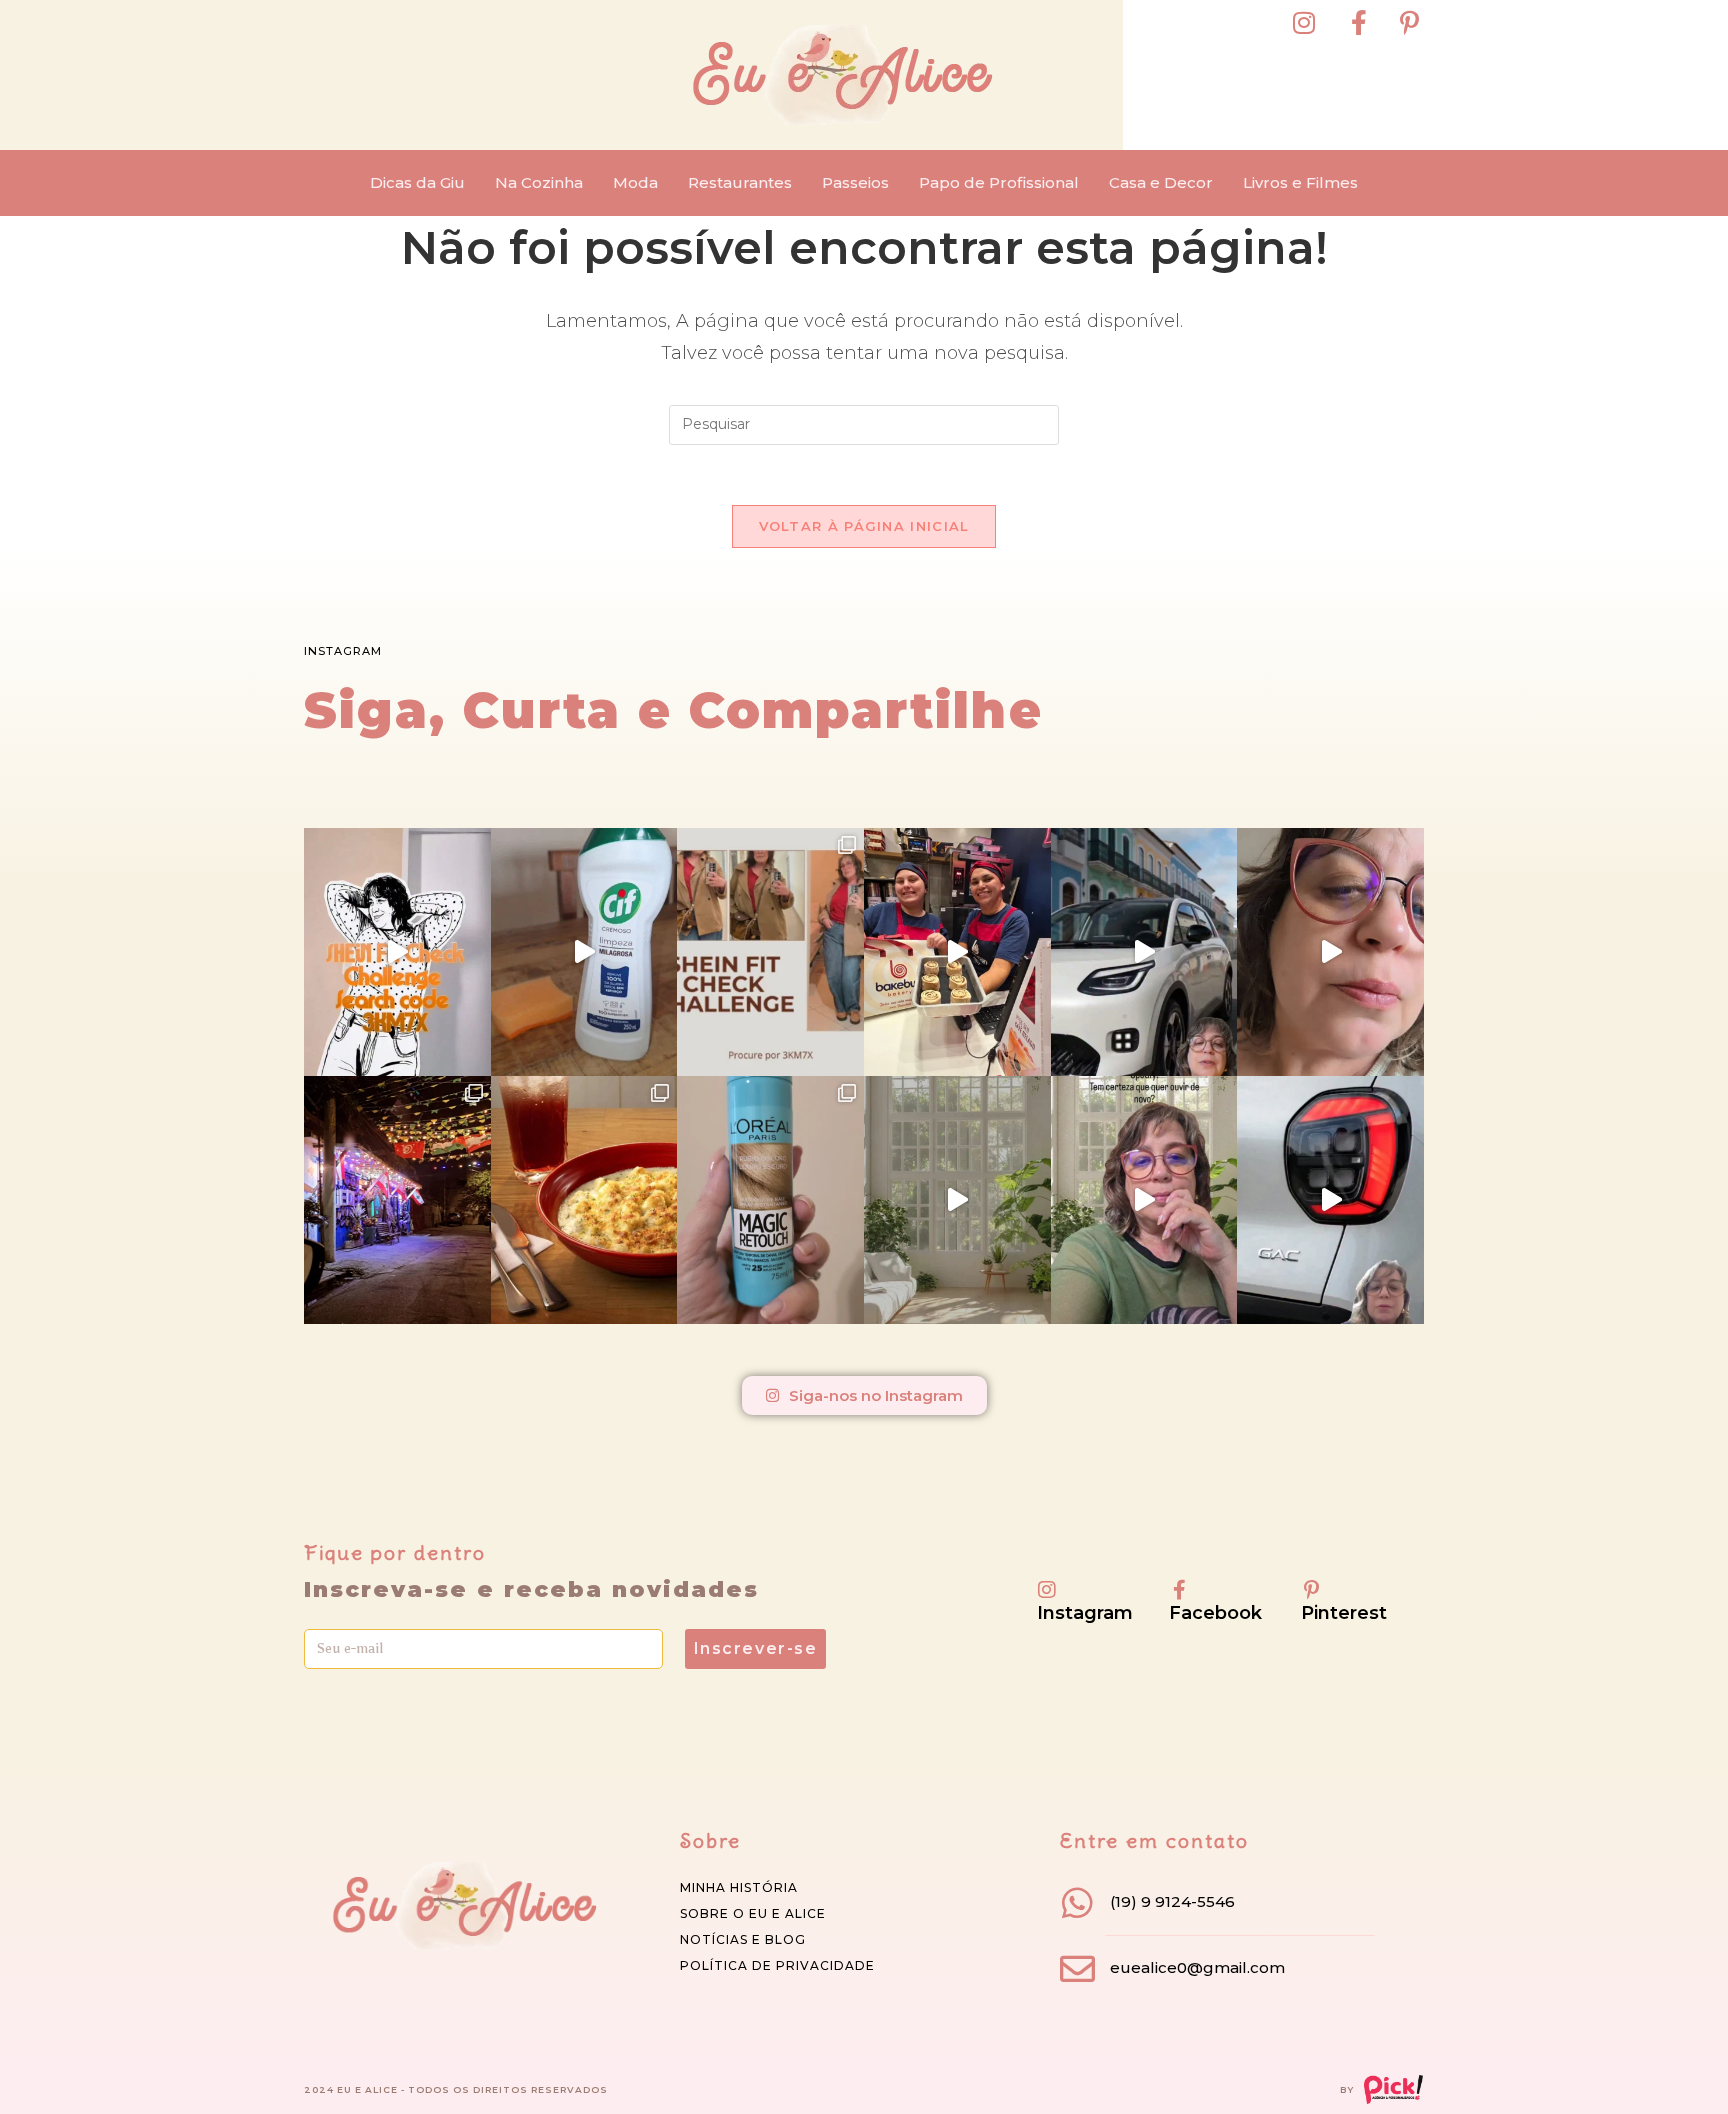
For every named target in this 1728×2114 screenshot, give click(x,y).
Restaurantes (740, 182)
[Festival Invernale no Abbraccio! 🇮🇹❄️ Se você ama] (584, 1200)
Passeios (855, 182)
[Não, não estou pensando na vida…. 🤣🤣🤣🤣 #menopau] (1330, 952)
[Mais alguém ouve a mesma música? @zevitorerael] (1144, 1200)
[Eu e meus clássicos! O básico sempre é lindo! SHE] (397, 952)
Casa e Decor (1161, 182)
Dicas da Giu (417, 182)
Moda (635, 182)
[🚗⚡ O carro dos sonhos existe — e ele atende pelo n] (1144, 952)
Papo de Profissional (999, 182)
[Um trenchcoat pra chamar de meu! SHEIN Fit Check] (770, 952)
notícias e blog (743, 1939)
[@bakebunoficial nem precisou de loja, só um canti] (957, 952)
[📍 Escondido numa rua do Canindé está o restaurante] (397, 1200)
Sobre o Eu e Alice (753, 1913)
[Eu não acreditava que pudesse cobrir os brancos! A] (770, 1200)
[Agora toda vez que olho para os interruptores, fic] (584, 952)
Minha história (739, 1887)
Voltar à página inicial (864, 526)
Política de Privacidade (777, 1965)
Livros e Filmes (1300, 182)
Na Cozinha (539, 182)
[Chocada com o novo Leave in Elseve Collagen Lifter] (957, 1200)
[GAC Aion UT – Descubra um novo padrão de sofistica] (1330, 1200)
